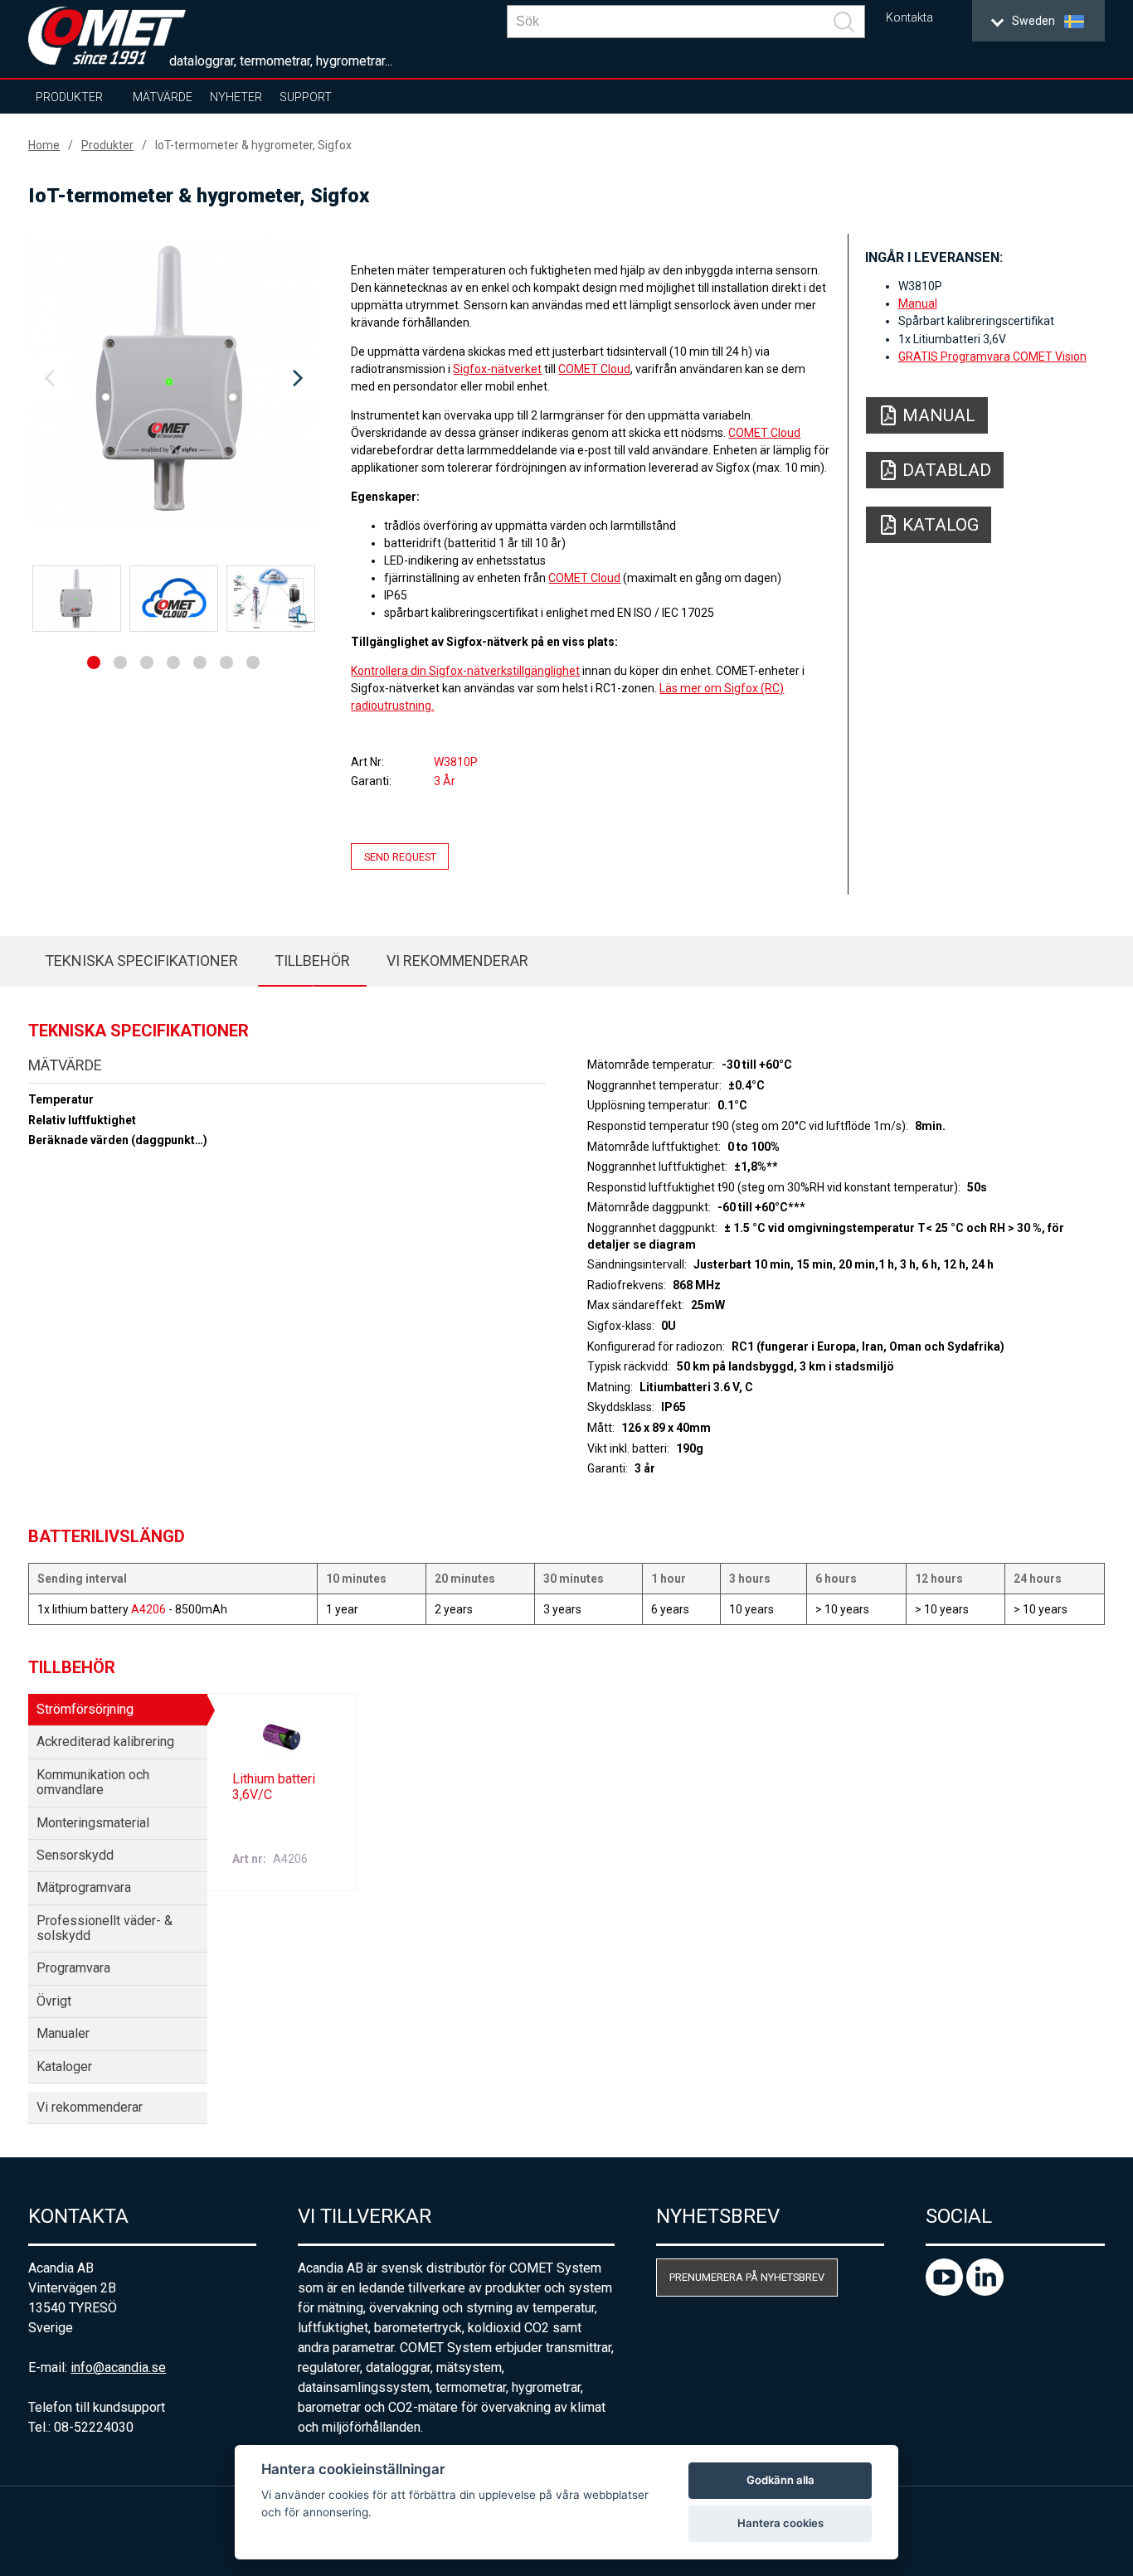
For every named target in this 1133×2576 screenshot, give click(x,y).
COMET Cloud (594, 369)
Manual (918, 303)
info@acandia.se (118, 2367)
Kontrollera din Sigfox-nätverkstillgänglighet (465, 671)
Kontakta (909, 18)
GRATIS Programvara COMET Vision (992, 357)
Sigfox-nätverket (497, 369)
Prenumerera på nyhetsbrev (747, 2277)
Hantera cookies (780, 2523)
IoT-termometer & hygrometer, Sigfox (253, 145)
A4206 (148, 1609)
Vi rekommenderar (457, 961)
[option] (173, 379)
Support (306, 97)
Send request (400, 856)
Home (44, 145)
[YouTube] (946, 2291)
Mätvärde (163, 97)
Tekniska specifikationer (141, 961)
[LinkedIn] (985, 2291)
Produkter (69, 97)
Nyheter (236, 97)
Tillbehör (312, 961)
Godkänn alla (780, 2480)
